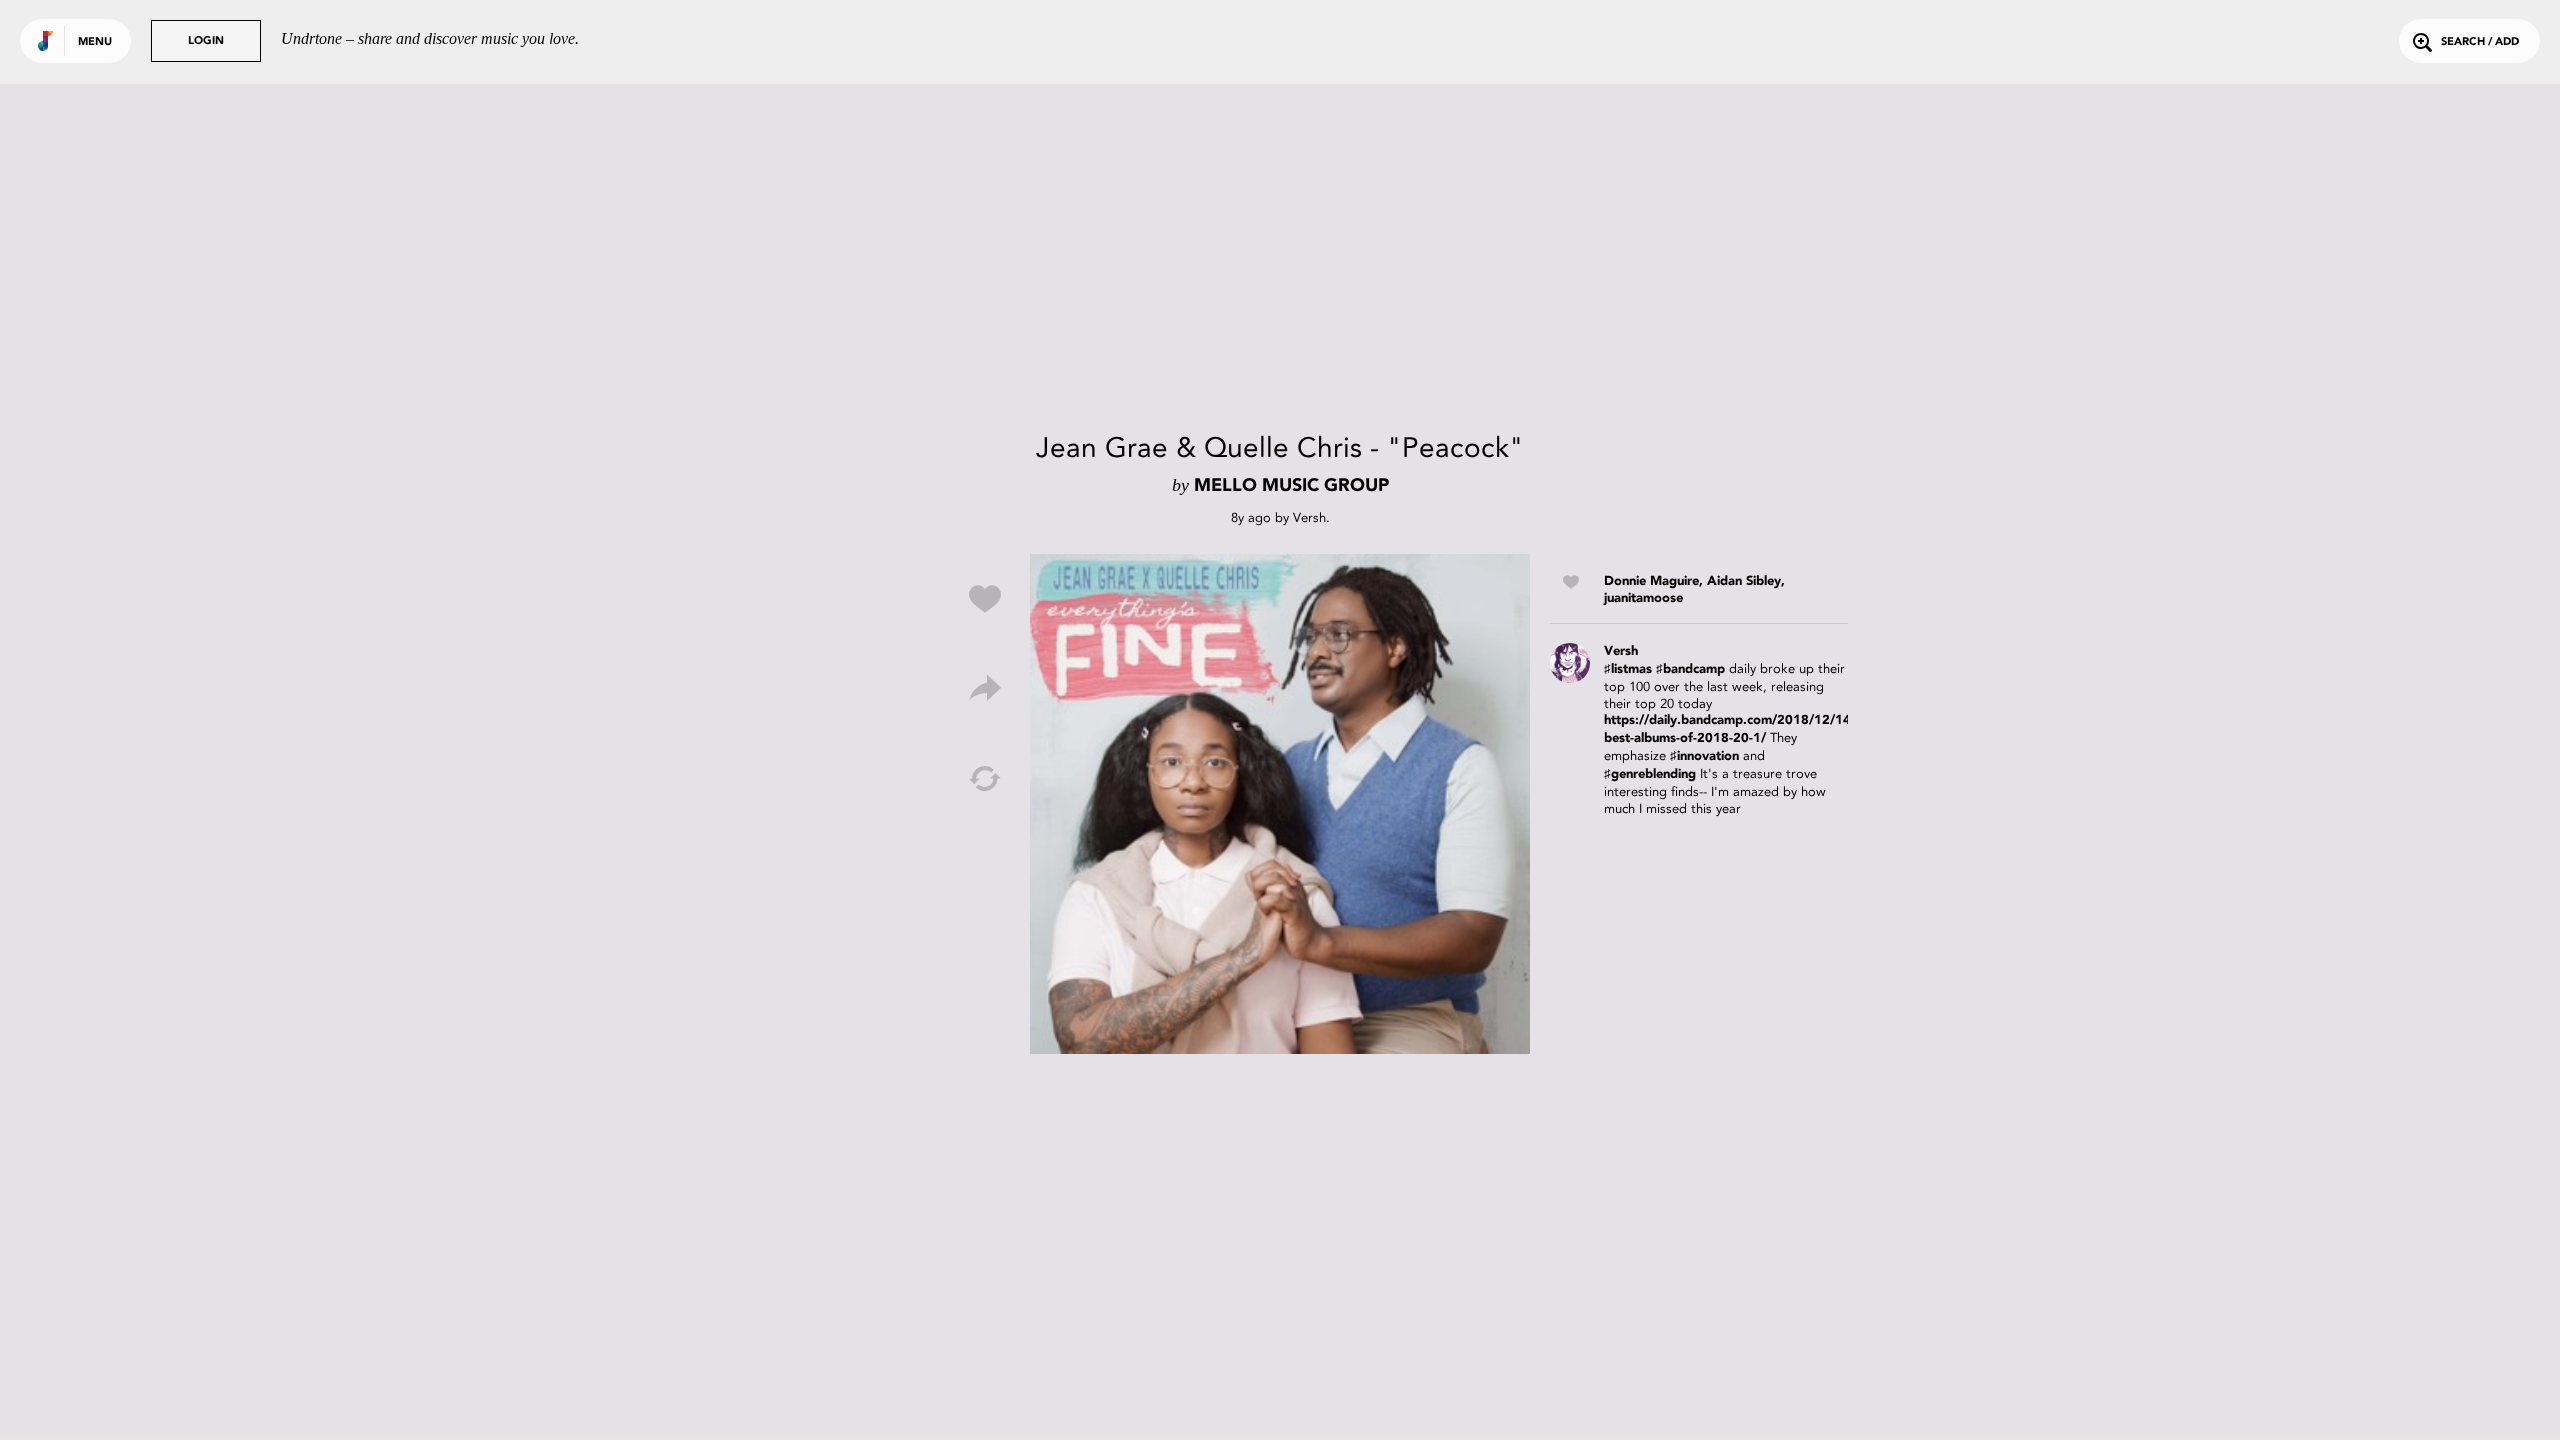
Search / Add (2480, 42)
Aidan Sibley (1744, 581)
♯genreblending (1650, 774)
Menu (95, 42)
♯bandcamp (1690, 669)
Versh (1309, 517)
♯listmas (1628, 669)
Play (1280, 804)
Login (206, 41)
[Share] (985, 689)
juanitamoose (1643, 598)
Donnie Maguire (1651, 581)
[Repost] (985, 779)
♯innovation (1704, 756)
